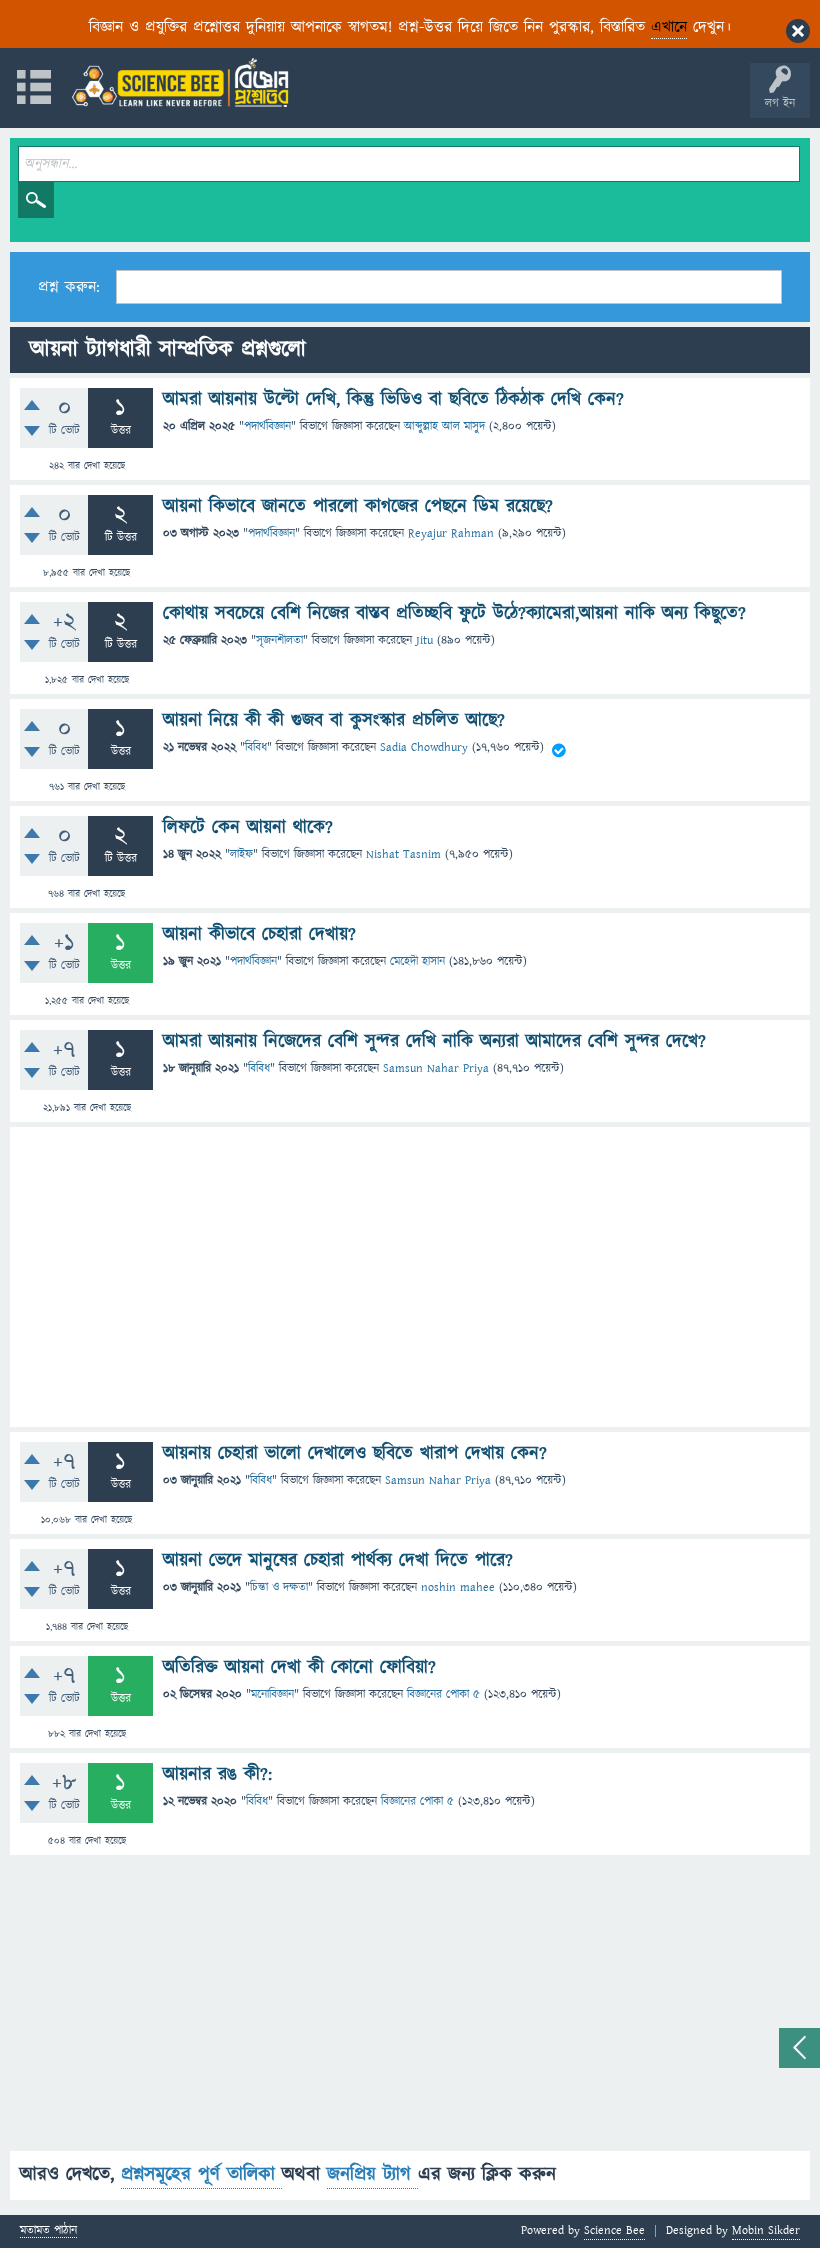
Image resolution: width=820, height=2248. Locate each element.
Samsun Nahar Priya (436, 1068)
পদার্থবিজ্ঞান (267, 426)
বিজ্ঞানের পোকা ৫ (443, 1694)
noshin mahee (458, 1587)
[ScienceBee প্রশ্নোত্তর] (180, 82)
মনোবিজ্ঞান (272, 1694)
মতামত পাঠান (48, 2231)
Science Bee (614, 2230)
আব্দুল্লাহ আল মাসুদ (444, 426)
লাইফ (241, 854)
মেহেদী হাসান (417, 961)
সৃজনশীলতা (279, 640)
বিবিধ (256, 747)
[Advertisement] (410, 1277)
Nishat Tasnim (403, 854)
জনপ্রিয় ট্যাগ (372, 2174)
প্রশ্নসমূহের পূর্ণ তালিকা (201, 2174)
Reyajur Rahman (451, 533)
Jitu (424, 640)
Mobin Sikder (766, 2230)
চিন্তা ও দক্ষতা (279, 1587)
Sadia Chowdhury (424, 747)
